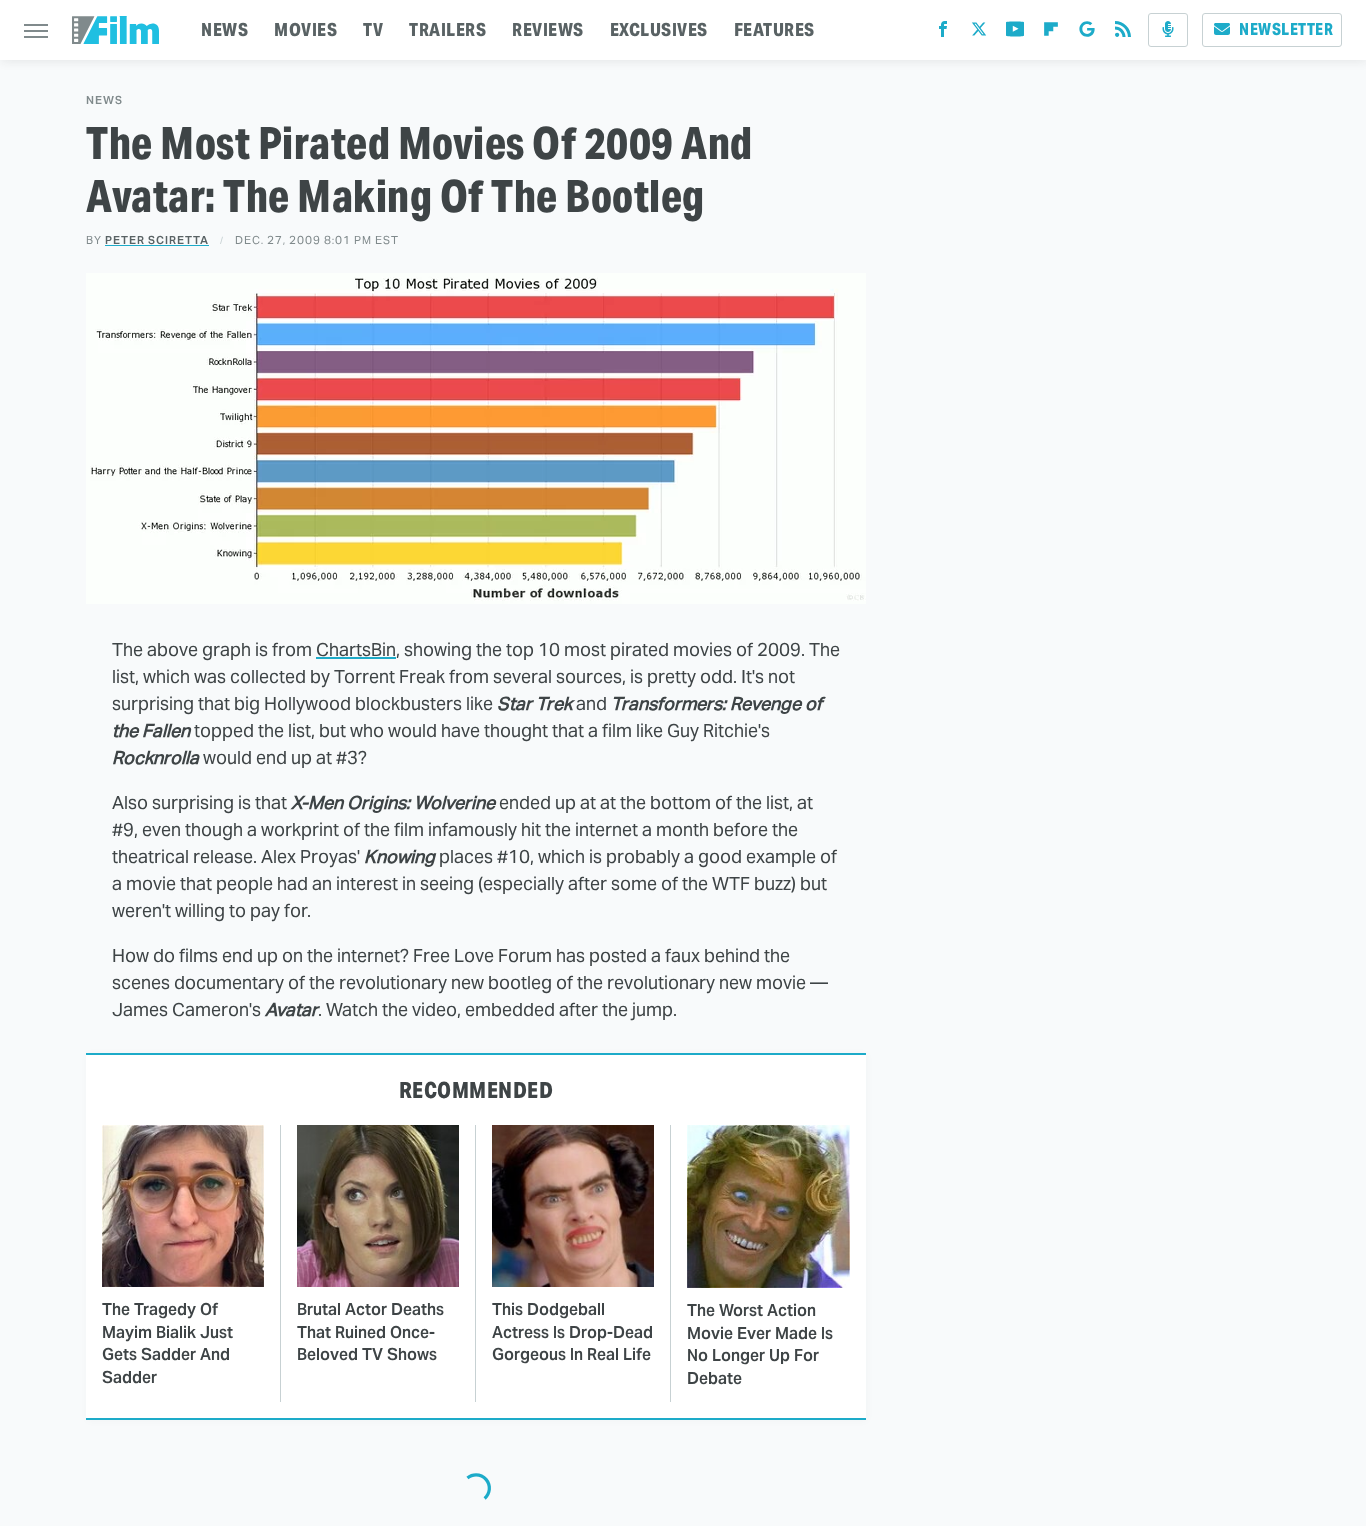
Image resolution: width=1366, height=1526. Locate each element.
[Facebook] (943, 33)
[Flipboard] (1051, 33)
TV (373, 29)
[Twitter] (979, 33)
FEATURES (774, 29)
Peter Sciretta (157, 240)
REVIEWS (548, 29)
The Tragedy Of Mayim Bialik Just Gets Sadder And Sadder (167, 1343)
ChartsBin (356, 649)
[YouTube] (1015, 33)
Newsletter (1286, 29)
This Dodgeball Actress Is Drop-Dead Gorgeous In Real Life (572, 1332)
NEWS (224, 29)
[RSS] (1123, 33)
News (104, 100)
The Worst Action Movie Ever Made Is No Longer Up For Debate (760, 1344)
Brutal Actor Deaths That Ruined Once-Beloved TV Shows (370, 1332)
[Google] (1087, 33)
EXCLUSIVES (659, 29)
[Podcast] (1168, 30)
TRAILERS (447, 29)
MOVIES (305, 29)
